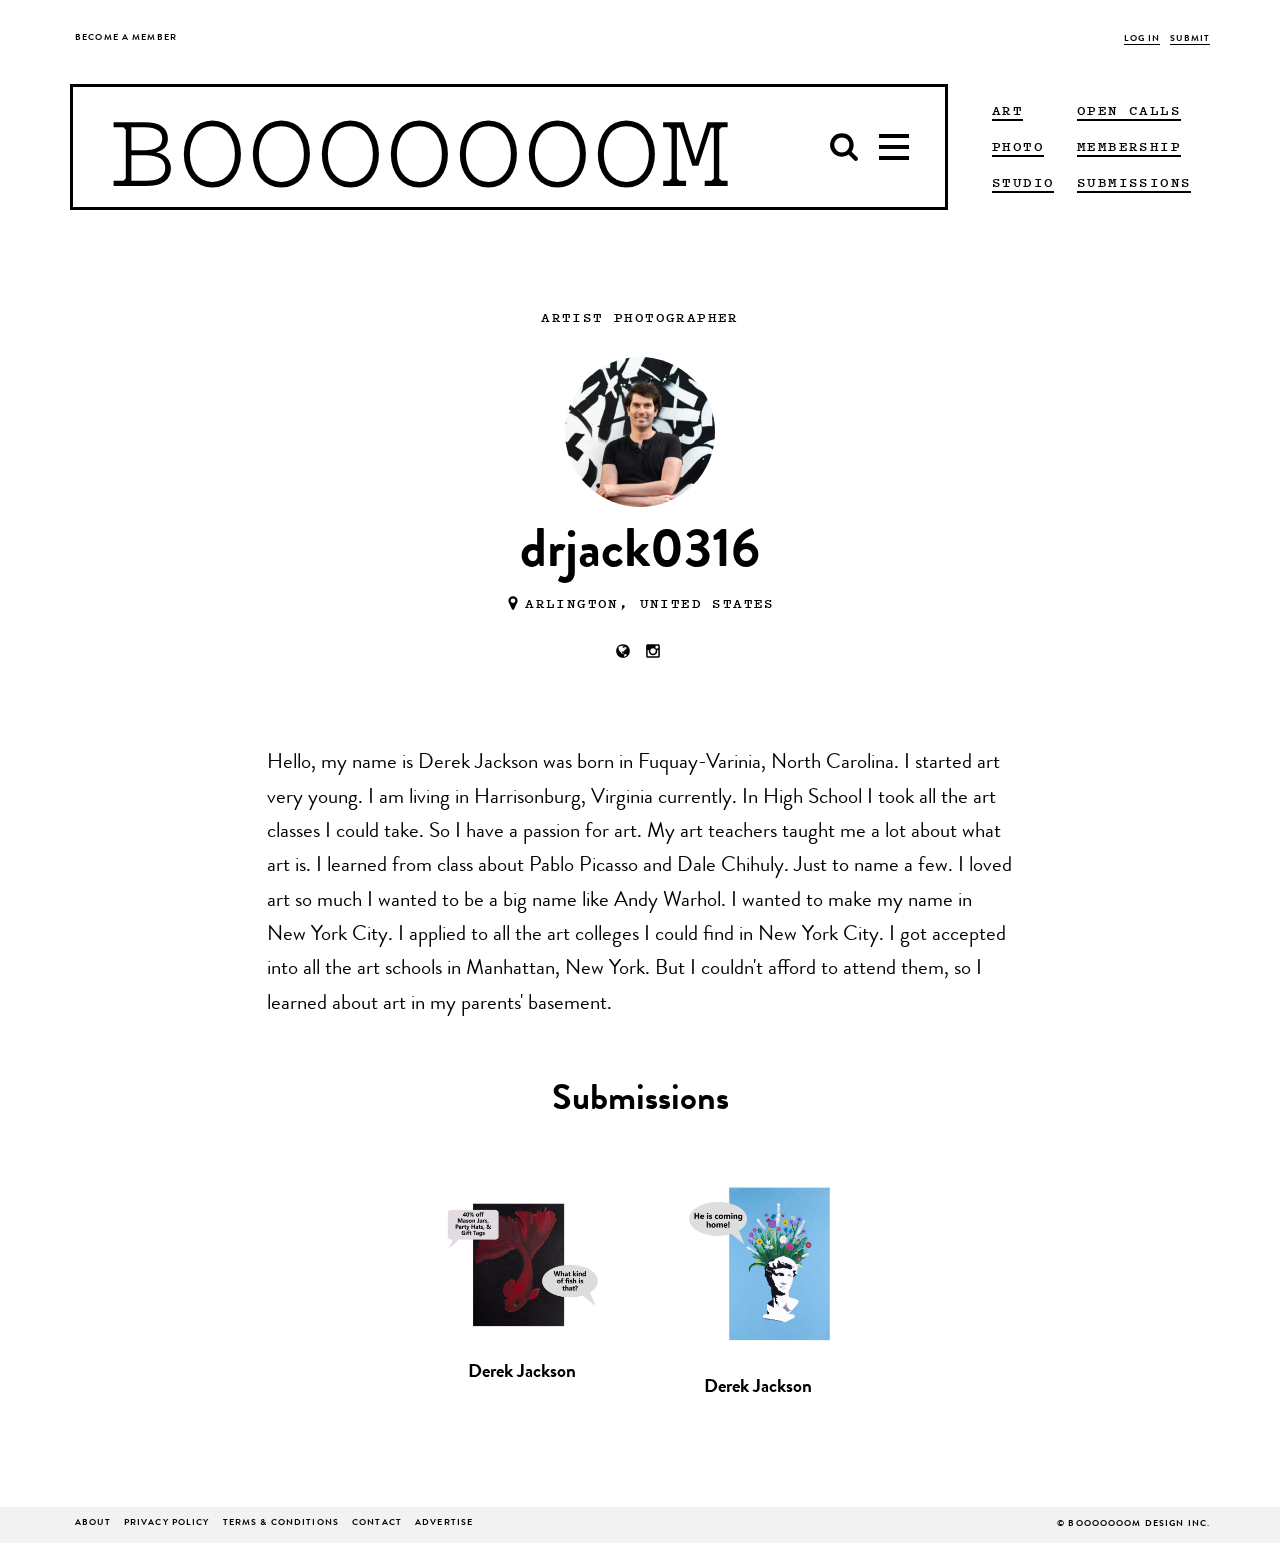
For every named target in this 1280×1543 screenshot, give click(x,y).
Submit (1190, 39)
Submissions (1134, 182)
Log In (1142, 39)
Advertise (444, 1523)
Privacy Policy (167, 1523)
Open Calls (1129, 110)
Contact (377, 1523)
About (93, 1523)
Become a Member (126, 38)
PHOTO (1018, 146)
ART (1007, 110)
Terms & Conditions (281, 1523)
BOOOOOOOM (419, 147)
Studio (1023, 182)
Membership (1129, 146)
